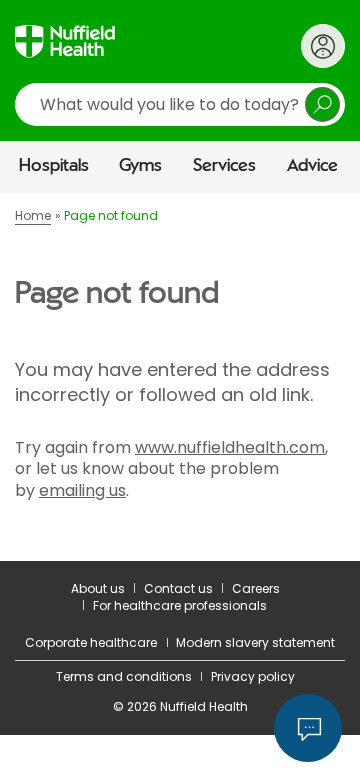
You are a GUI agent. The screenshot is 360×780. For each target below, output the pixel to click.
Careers (256, 588)
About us (98, 588)
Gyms (140, 166)
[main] (180, 376)
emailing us (82, 490)
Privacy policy (253, 676)
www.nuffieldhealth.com (230, 447)
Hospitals (54, 166)
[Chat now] (308, 728)
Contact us (178, 588)
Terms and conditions (124, 676)
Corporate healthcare (91, 642)
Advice (312, 166)
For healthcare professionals (180, 605)
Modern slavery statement (255, 642)
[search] (180, 104)
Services (224, 166)
